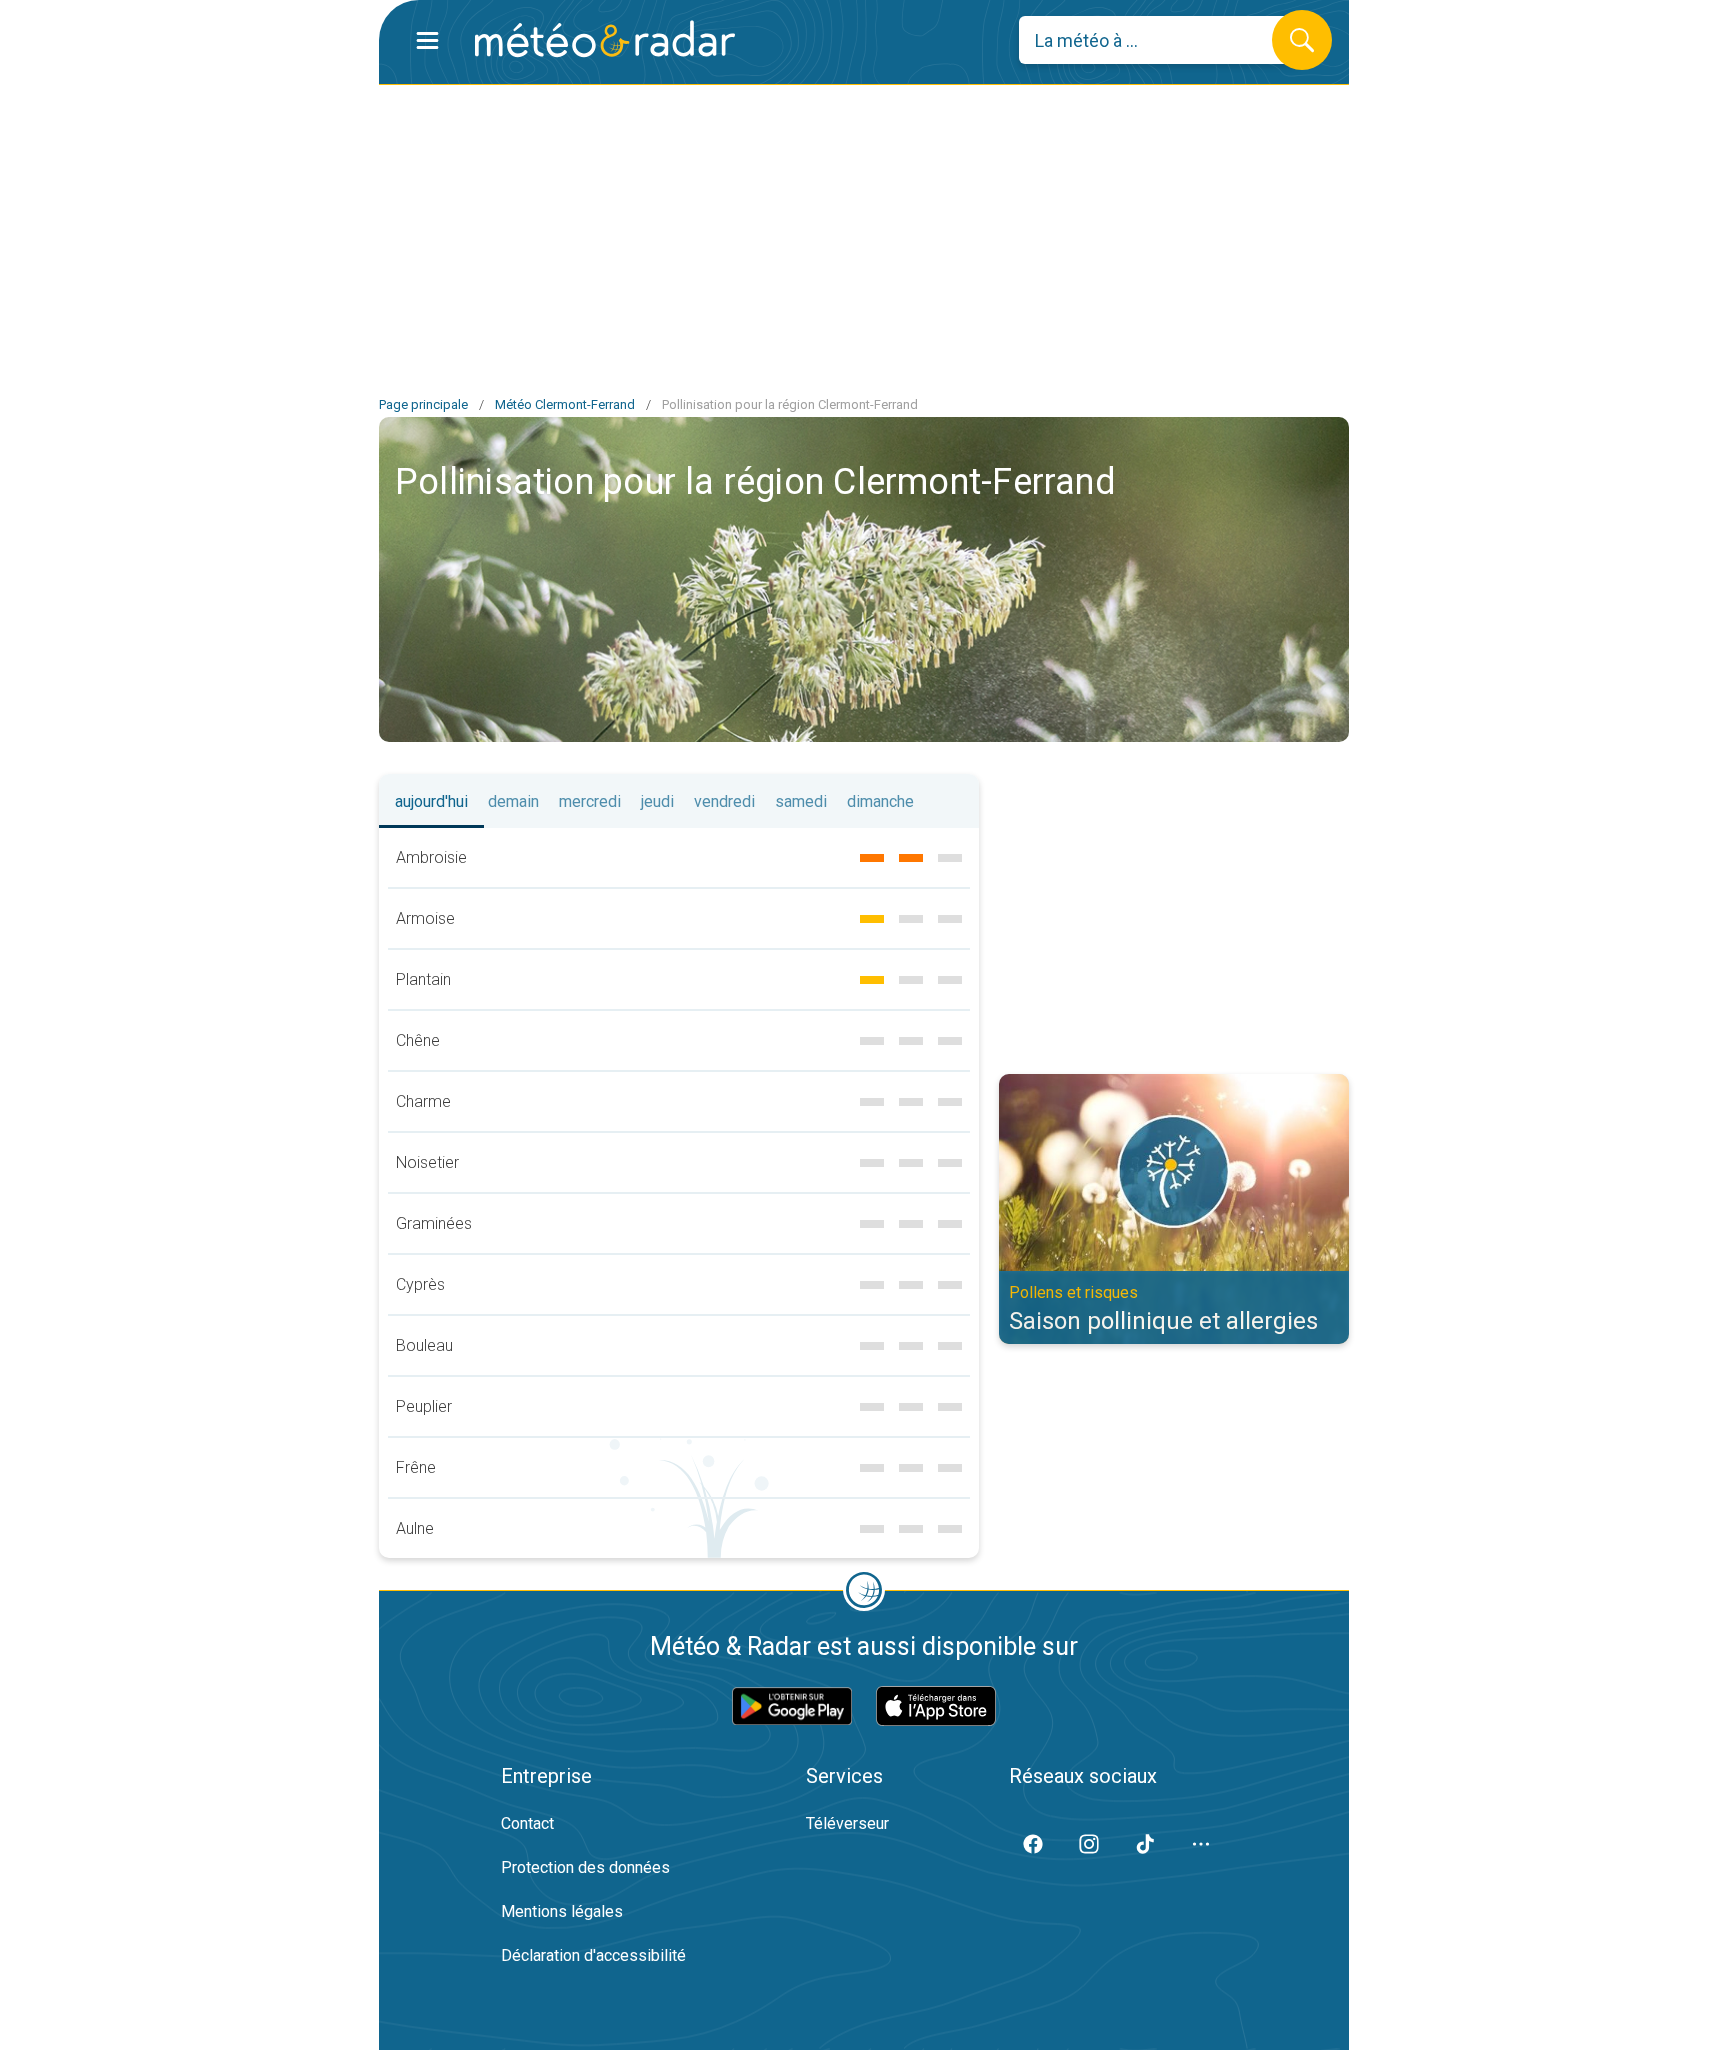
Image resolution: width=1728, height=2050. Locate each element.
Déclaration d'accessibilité (593, 1955)
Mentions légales (562, 1911)
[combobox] (1160, 40)
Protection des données (585, 1867)
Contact (527, 1823)
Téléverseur (847, 1823)
